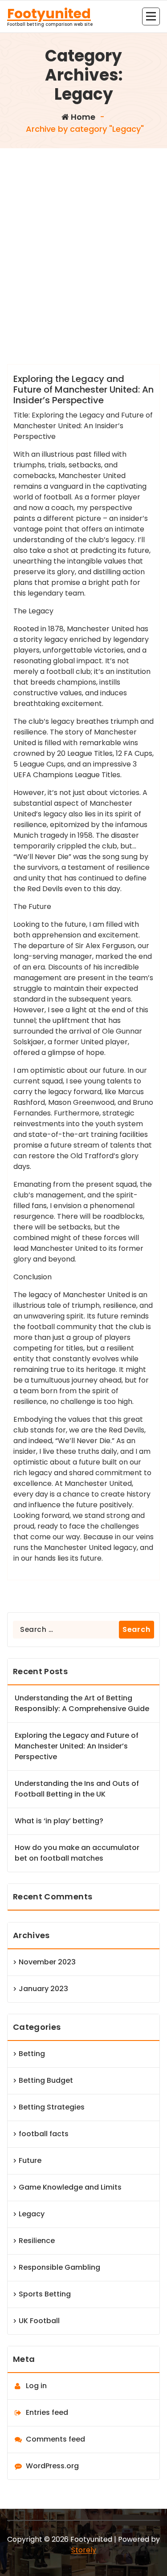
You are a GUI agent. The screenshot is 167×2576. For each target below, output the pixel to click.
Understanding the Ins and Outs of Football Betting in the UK (77, 1789)
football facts (44, 2134)
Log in (36, 2386)
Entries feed (47, 2412)
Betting (32, 2054)
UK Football (39, 2321)
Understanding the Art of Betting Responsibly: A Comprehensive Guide (82, 1703)
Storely (84, 2550)
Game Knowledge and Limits (70, 2187)
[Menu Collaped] (151, 16)
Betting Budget (46, 2080)
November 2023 (47, 1962)
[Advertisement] (83, 236)
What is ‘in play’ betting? (59, 1821)
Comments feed (55, 2439)
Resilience (37, 2241)
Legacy (32, 2214)
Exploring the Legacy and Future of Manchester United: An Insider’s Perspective (83, 389)
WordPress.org (52, 2466)
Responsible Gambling (59, 2267)
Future (30, 2160)
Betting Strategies (52, 2107)
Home (82, 117)
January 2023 (43, 1989)
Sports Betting (45, 2294)
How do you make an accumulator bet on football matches (77, 1853)
